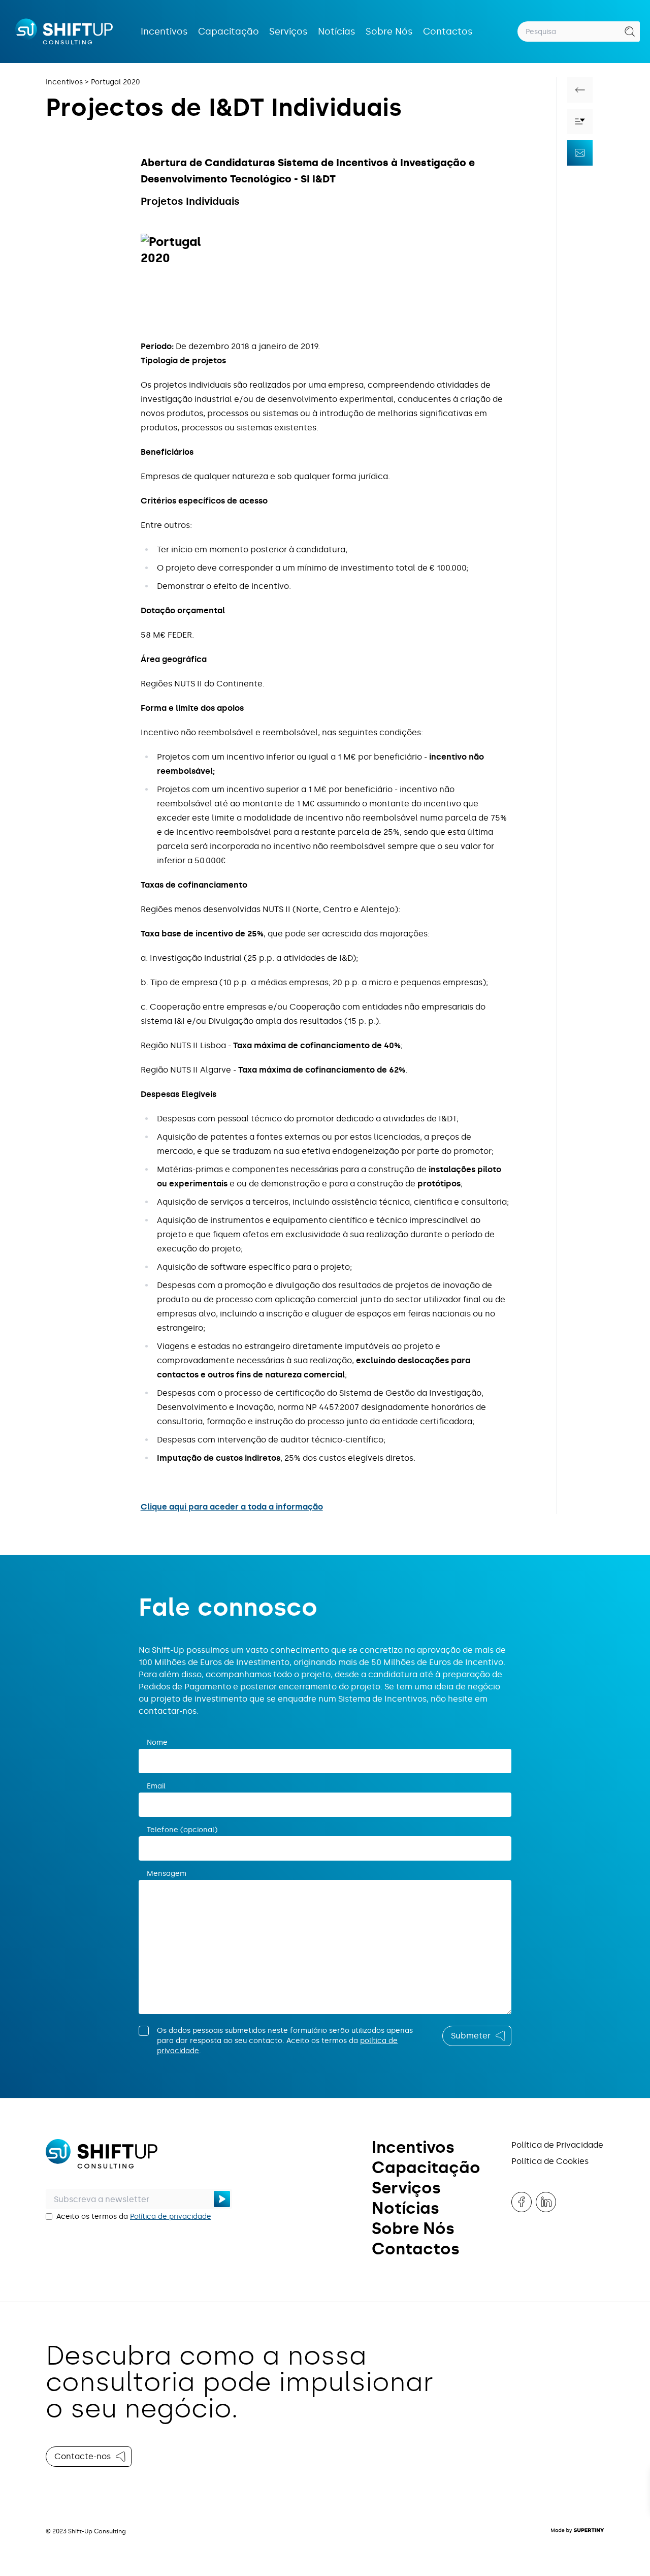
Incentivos (164, 32)
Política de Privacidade (557, 2145)
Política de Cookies (550, 2161)
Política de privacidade (171, 2217)
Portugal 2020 (116, 82)
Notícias (337, 32)
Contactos (448, 32)
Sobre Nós (389, 32)
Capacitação (229, 32)
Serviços (288, 32)
